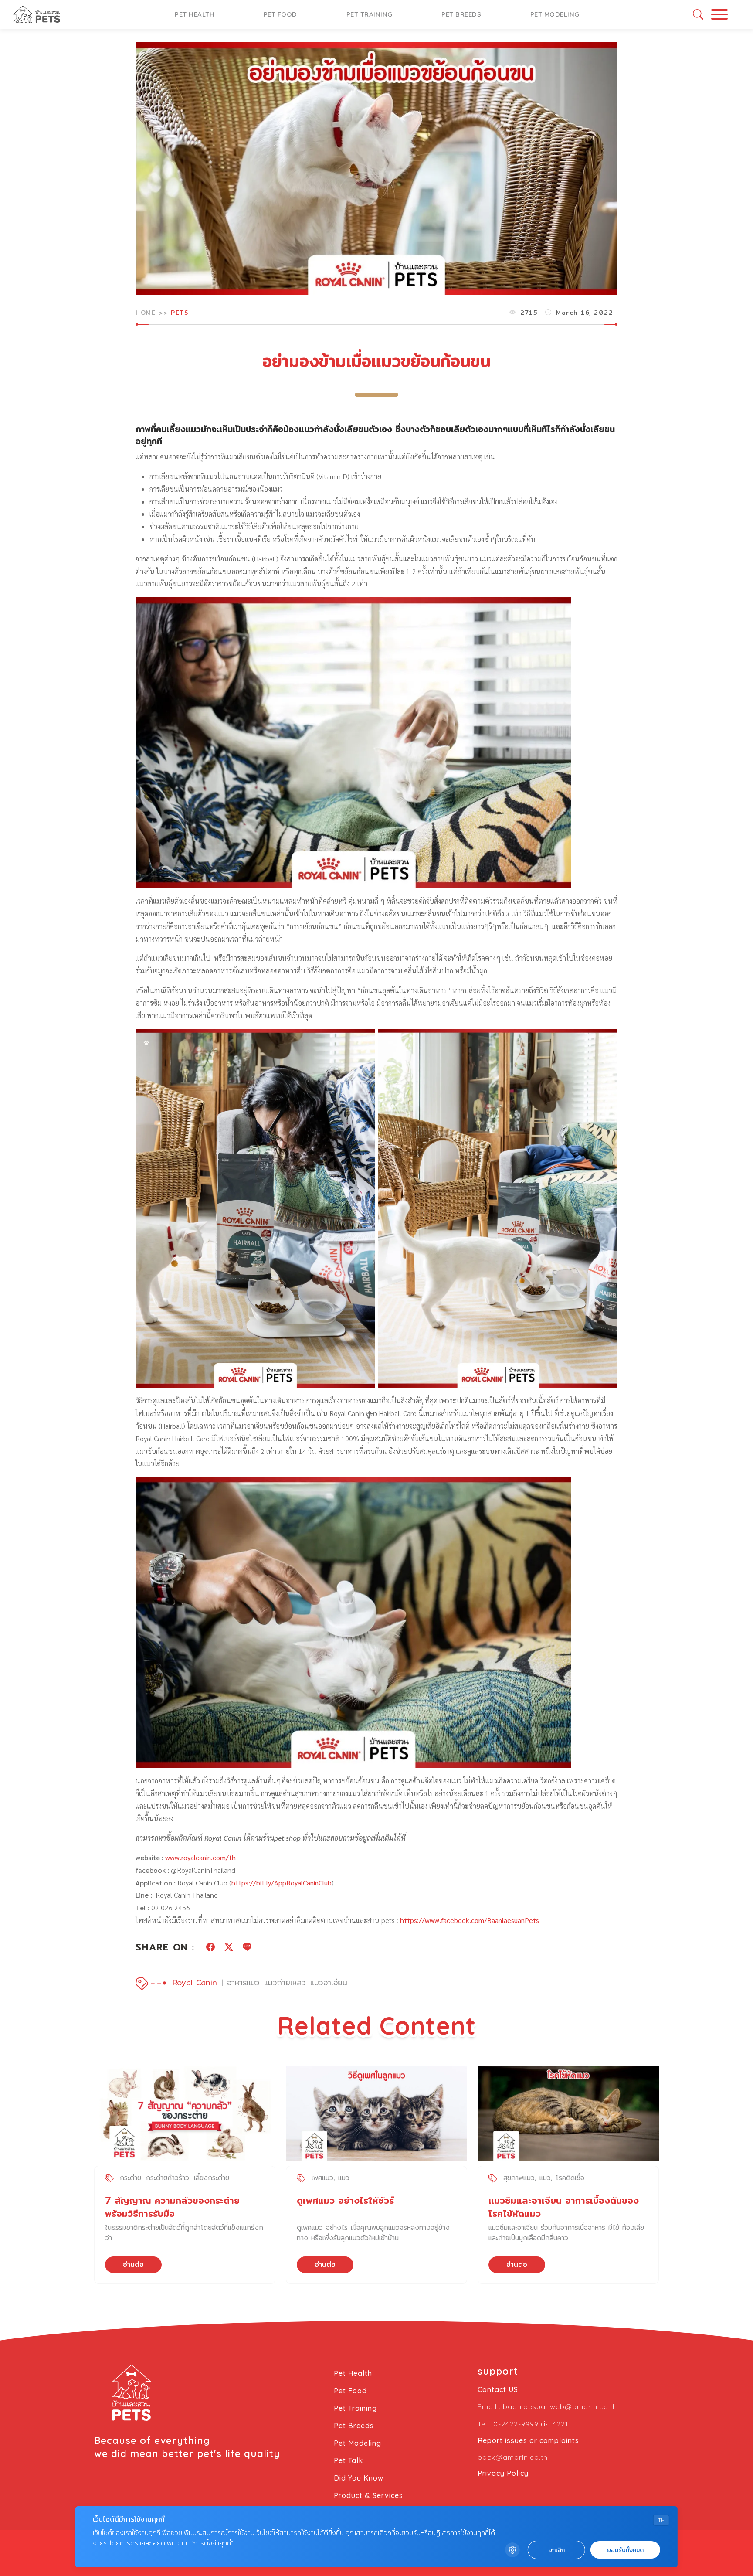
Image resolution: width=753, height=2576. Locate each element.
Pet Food (280, 14)
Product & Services (368, 2495)
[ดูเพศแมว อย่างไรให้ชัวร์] (376, 2114)
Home (146, 313)
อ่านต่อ (133, 2265)
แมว (344, 2178)
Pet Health (195, 14)
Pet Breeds (461, 14)
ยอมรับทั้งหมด (625, 2550)
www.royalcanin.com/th (200, 1857)
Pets (180, 313)
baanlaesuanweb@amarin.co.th (560, 2406)
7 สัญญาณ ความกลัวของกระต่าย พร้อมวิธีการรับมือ (172, 2207)
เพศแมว (322, 2178)
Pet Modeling (555, 14)
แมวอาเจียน (329, 1982)
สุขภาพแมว (519, 2178)
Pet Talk (348, 2460)
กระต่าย (131, 2178)
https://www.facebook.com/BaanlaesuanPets (469, 1920)
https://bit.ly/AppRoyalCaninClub (282, 1883)
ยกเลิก (556, 2550)
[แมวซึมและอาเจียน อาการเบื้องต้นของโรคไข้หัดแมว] (568, 2114)
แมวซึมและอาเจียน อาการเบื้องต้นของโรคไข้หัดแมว (564, 2207)
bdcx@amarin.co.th (513, 2457)
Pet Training (370, 14)
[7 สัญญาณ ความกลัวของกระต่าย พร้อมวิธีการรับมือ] (185, 2114)
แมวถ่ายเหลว (285, 1982)
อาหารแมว (243, 1982)
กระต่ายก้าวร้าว (168, 2178)
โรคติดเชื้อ (570, 2178)
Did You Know (359, 2478)
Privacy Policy (503, 2473)
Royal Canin (195, 1982)
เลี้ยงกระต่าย (212, 2178)
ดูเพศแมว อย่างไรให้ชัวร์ (345, 2200)
